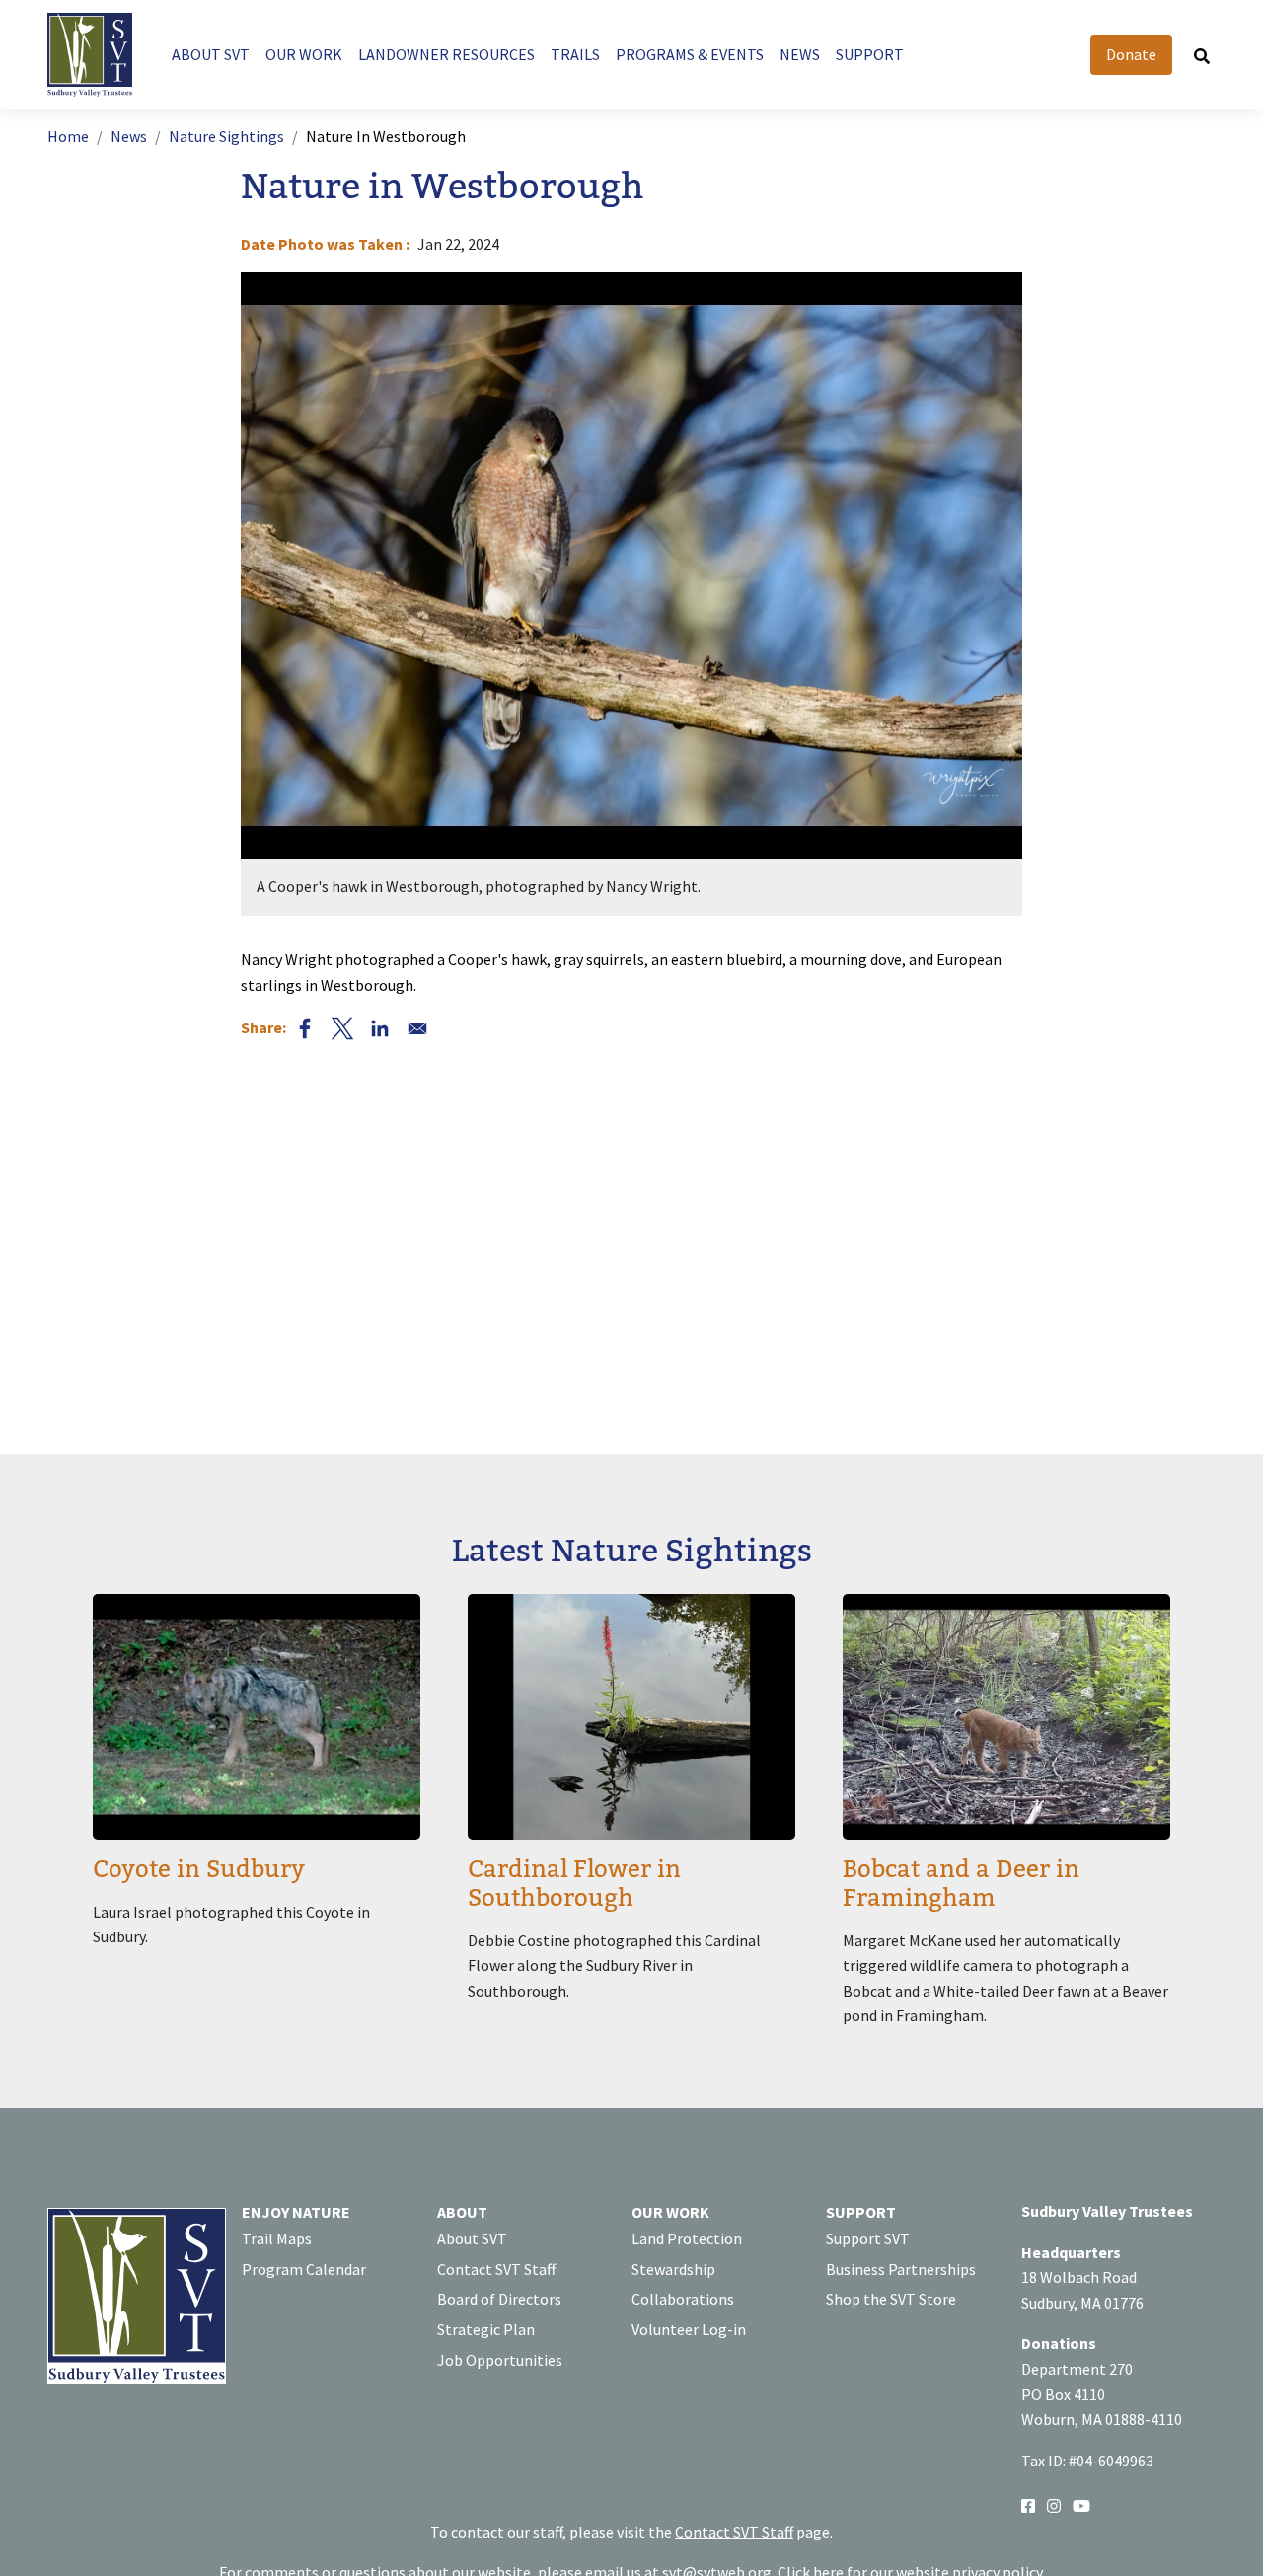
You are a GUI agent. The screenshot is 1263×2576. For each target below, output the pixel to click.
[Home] (98, 55)
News (129, 136)
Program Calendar (304, 2269)
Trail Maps (277, 2238)
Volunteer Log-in (689, 2329)
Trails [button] (575, 54)
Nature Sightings (226, 136)
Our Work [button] (304, 54)
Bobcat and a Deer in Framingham (961, 1884)
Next (973, 594)
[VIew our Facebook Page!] (1028, 2504)
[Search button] (1202, 55)
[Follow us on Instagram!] (1054, 2504)
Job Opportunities (500, 2360)
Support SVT (868, 2238)
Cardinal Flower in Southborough (574, 1884)
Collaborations (683, 2299)
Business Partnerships (901, 2269)
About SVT (472, 2238)
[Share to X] (342, 1028)
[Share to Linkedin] (380, 1028)
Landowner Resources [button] (446, 54)
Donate (1131, 54)
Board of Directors (499, 2299)
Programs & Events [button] (690, 54)
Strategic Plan (486, 2329)
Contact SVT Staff (496, 2269)
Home (68, 136)
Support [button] (870, 54)
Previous (290, 594)
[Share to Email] (417, 1028)
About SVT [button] (211, 54)
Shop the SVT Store (891, 2299)
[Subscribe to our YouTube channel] (1081, 2504)
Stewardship (673, 2269)
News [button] (800, 54)
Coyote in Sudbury (199, 1870)
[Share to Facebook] (305, 1028)
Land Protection (687, 2238)
